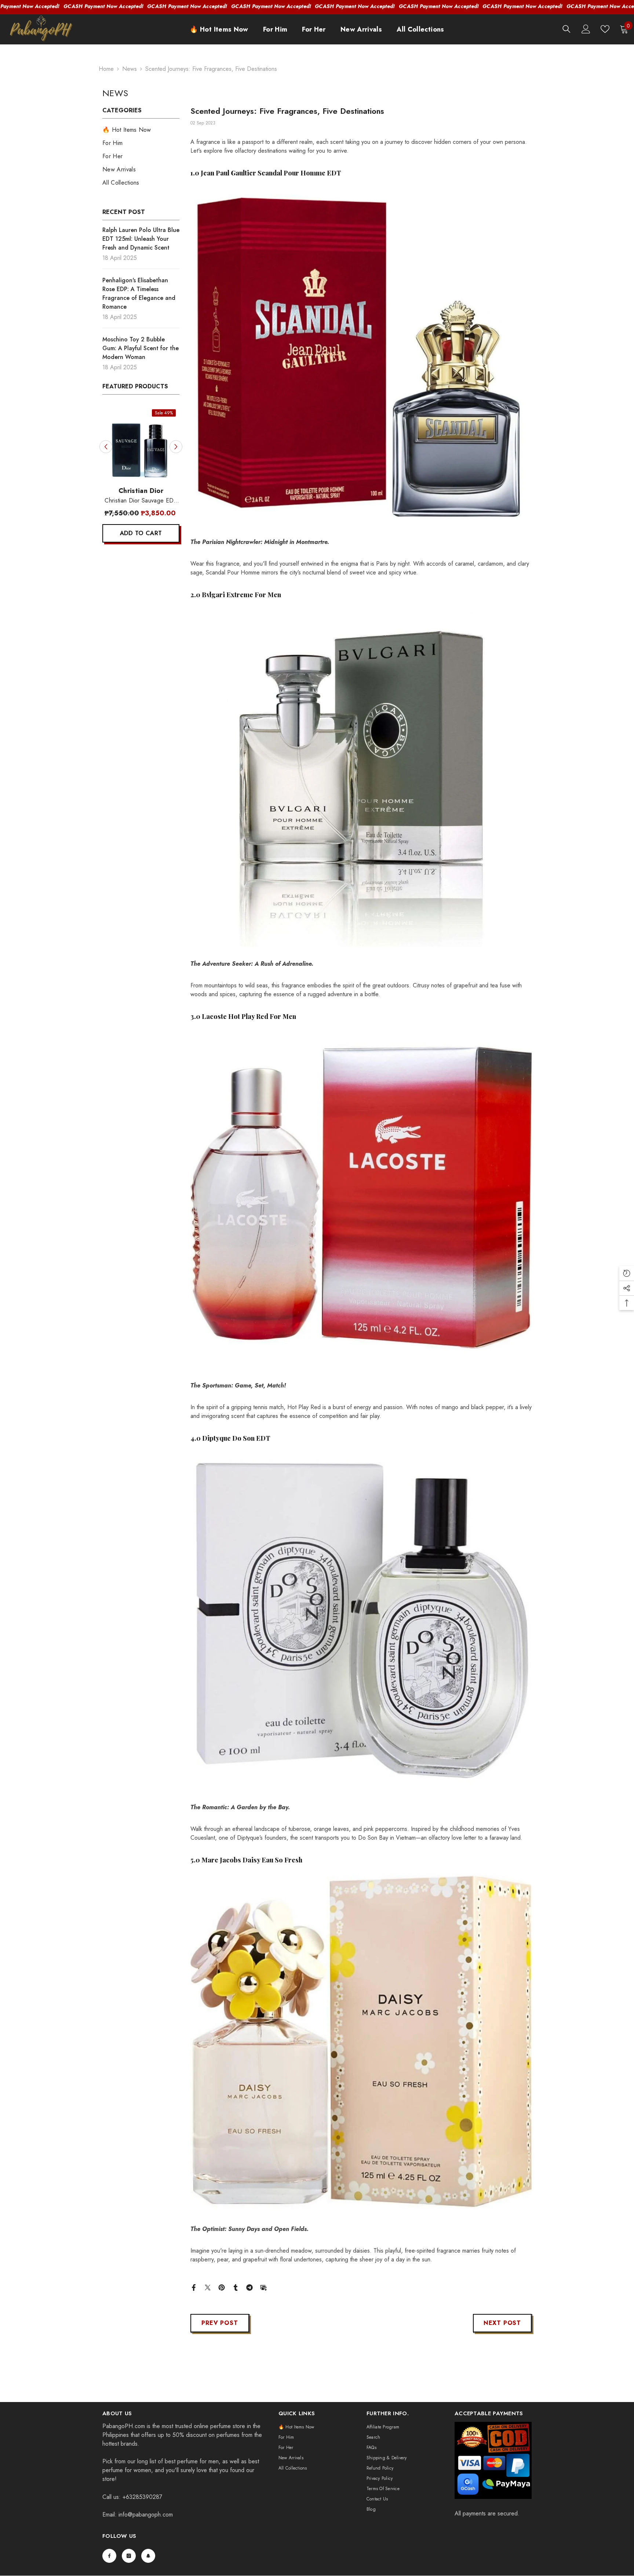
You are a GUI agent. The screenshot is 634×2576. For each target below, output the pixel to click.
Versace (150, 491)
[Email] (263, 2287)
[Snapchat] (148, 2556)
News (130, 69)
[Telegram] (249, 2287)
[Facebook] (194, 2287)
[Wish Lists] (605, 29)
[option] (150, 478)
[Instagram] (129, 2556)
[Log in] (586, 29)
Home (106, 69)
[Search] (566, 29)
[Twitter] (208, 2287)
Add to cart (151, 533)
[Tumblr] (236, 2287)
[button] (106, 447)
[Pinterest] (222, 2287)
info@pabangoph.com (146, 2515)
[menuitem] (141, 130)
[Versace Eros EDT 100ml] (150, 444)
